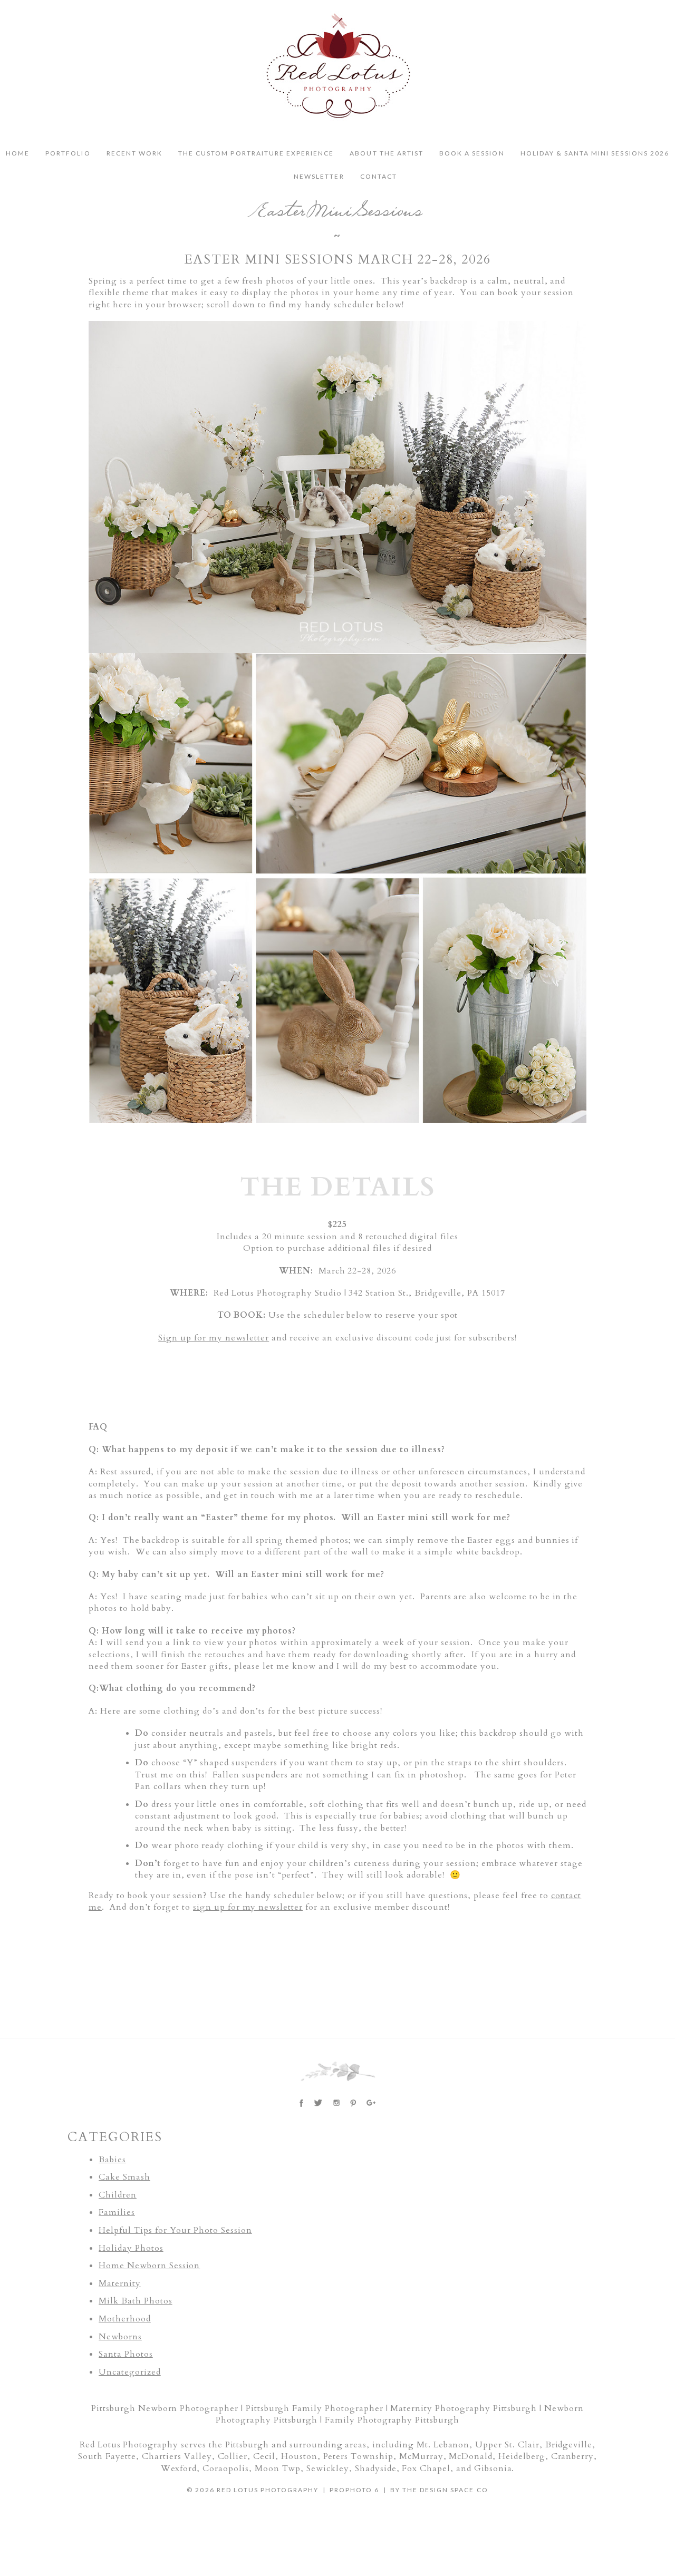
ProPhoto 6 (354, 2490)
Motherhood (125, 2319)
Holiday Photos (131, 2248)
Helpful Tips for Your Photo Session (175, 2230)
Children (118, 2195)
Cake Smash (124, 2177)
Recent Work (134, 153)
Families (117, 2212)
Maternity (120, 2283)
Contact (379, 177)
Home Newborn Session (149, 2266)
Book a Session (472, 153)
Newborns (120, 2337)
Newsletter (319, 177)
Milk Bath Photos (135, 2301)
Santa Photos (126, 2354)
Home (18, 153)
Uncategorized (129, 2372)
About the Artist (387, 153)
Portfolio (68, 153)
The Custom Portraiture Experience (256, 153)
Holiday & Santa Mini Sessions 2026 (595, 153)
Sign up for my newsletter (214, 1338)
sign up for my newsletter (248, 1907)
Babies (112, 2160)
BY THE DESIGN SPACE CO (439, 2490)
